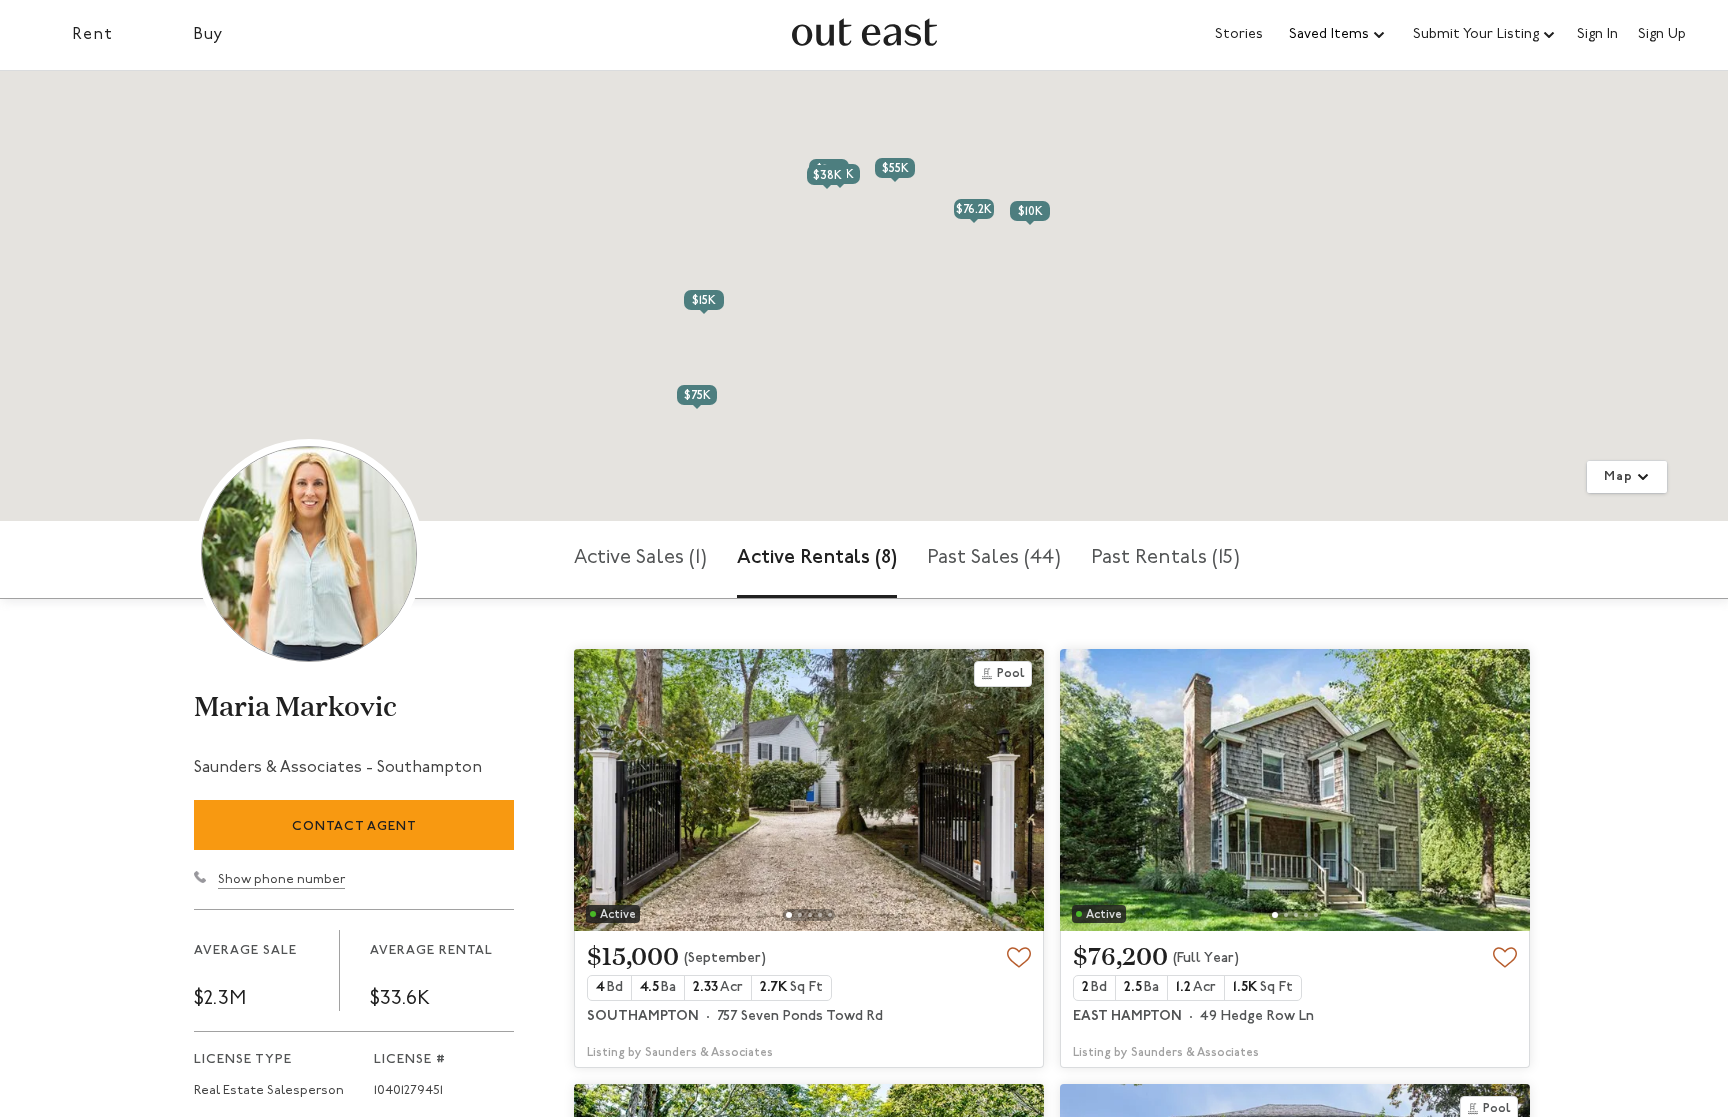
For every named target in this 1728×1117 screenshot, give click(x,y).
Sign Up (1662, 35)
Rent (92, 35)
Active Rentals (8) (817, 558)
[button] (1338, 35)
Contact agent (354, 826)
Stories (1239, 34)
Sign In (1597, 35)
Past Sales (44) (994, 558)
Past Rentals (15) (1165, 558)
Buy (208, 35)
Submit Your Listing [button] (1476, 34)
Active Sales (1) (640, 558)
